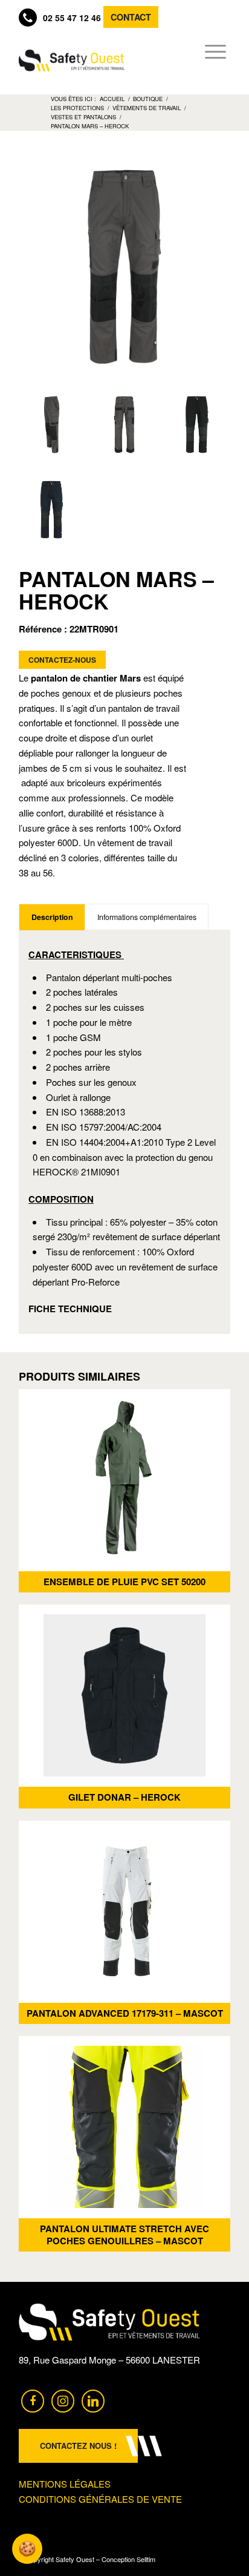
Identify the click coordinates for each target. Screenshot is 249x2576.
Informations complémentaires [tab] (147, 917)
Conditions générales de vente (100, 2499)
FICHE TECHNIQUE (70, 1309)
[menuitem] (212, 51)
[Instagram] (63, 2400)
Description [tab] (52, 917)
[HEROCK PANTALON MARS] (52, 424)
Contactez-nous (62, 660)
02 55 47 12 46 (72, 18)
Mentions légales (65, 2484)
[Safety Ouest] (72, 61)
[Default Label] (93, 2400)
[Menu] (212, 51)
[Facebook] (33, 2400)
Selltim (146, 2559)
